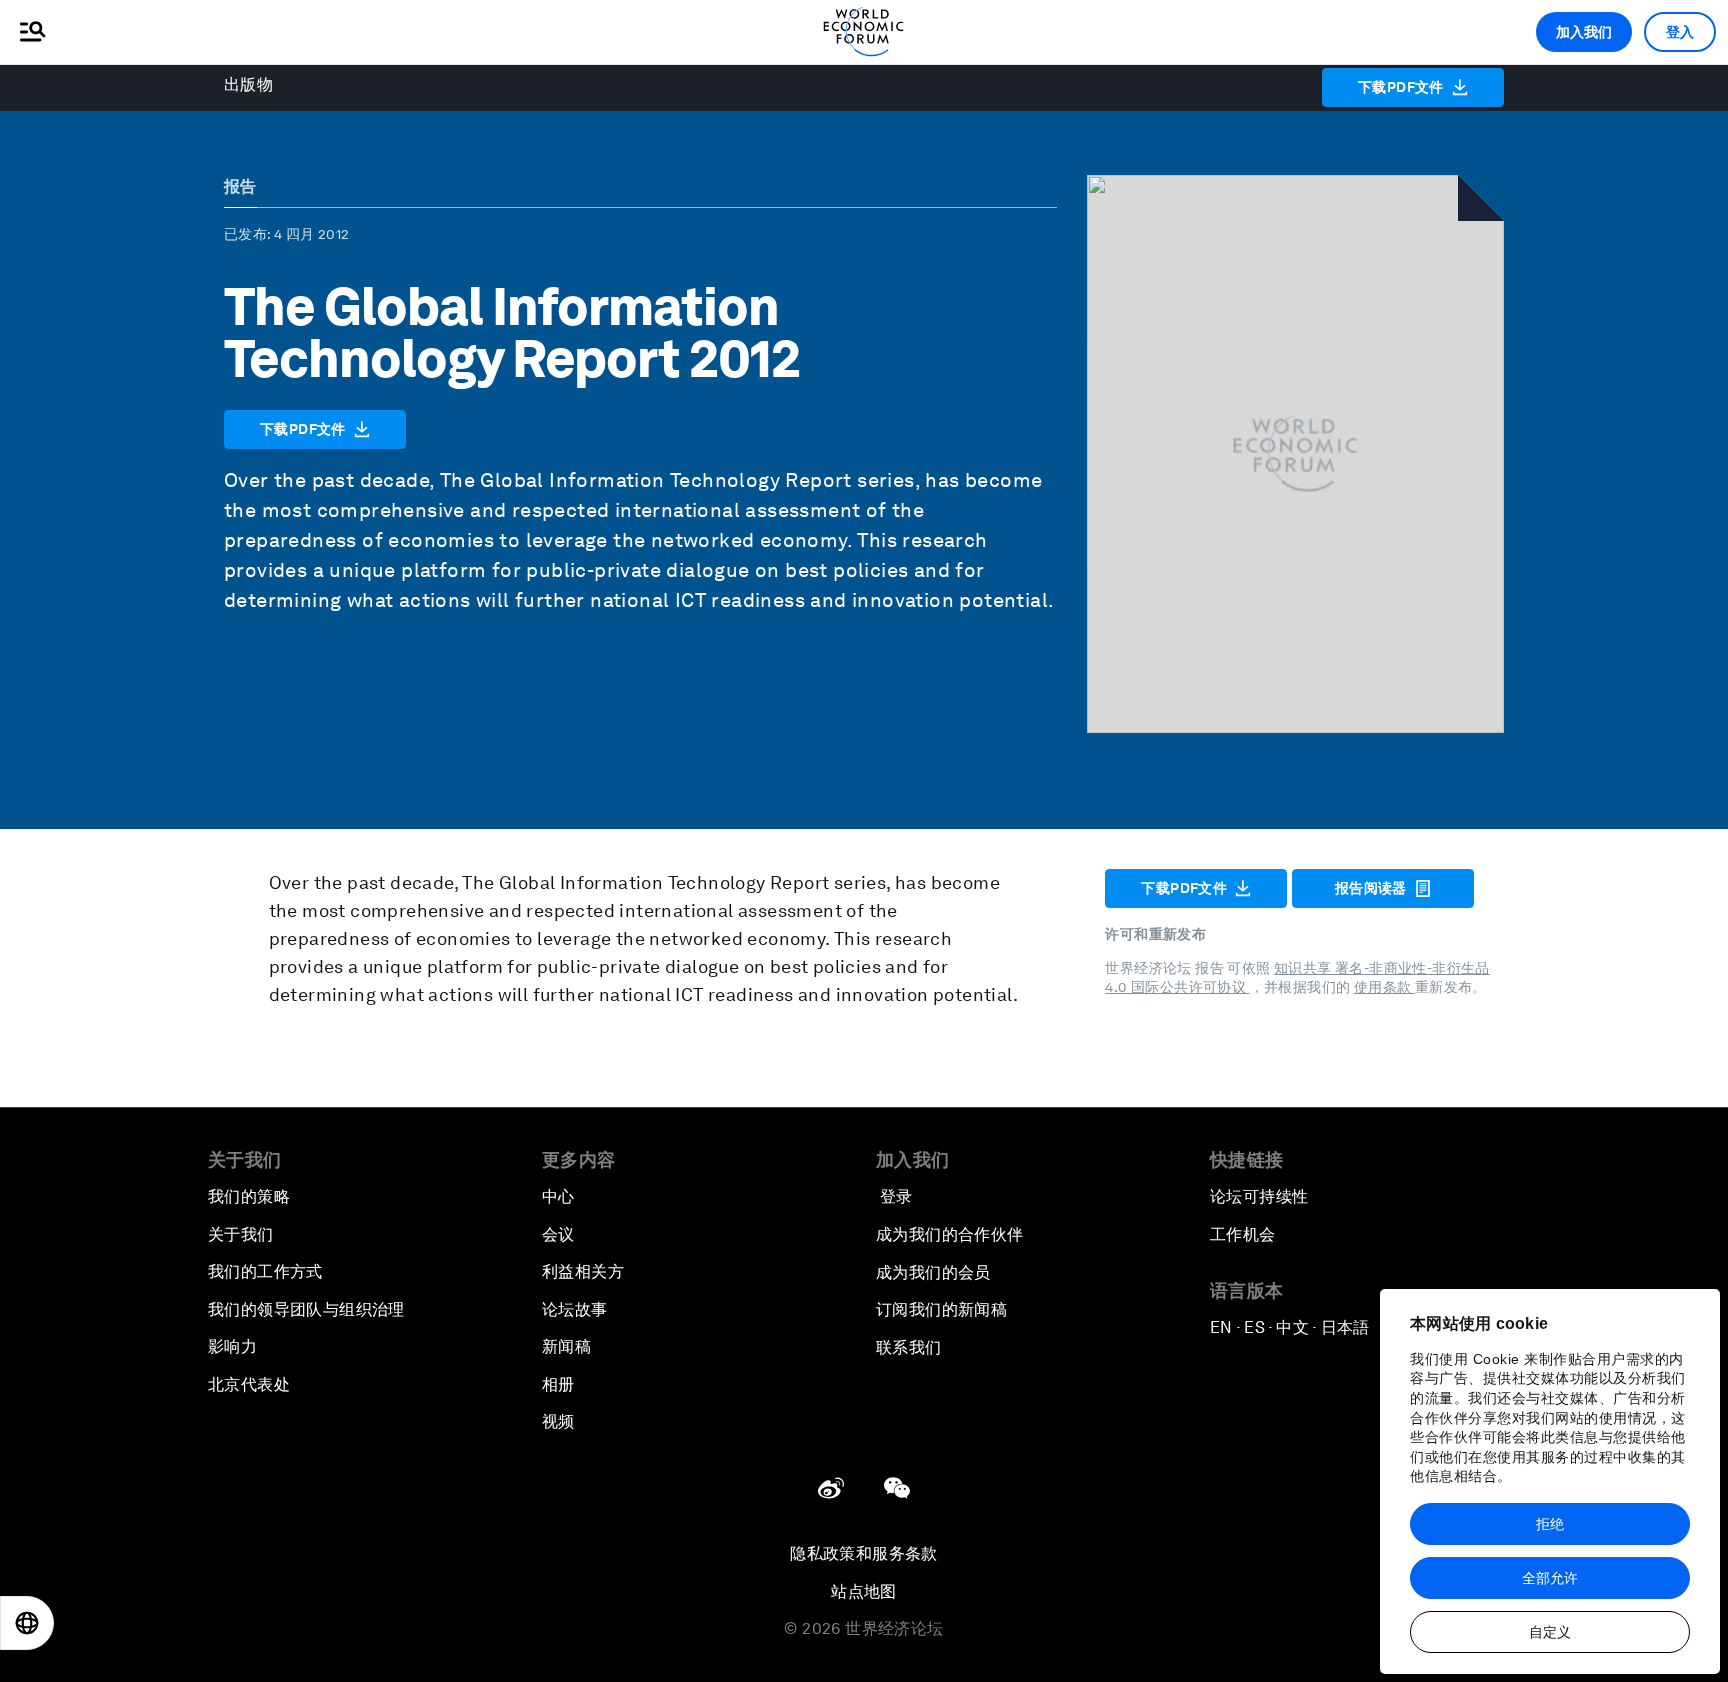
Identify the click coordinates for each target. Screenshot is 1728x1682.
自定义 (1550, 1632)
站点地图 (864, 1591)
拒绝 (1550, 1524)
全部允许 (1550, 1578)
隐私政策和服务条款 (864, 1553)
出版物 (248, 84)
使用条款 (1384, 987)
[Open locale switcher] (27, 1623)
